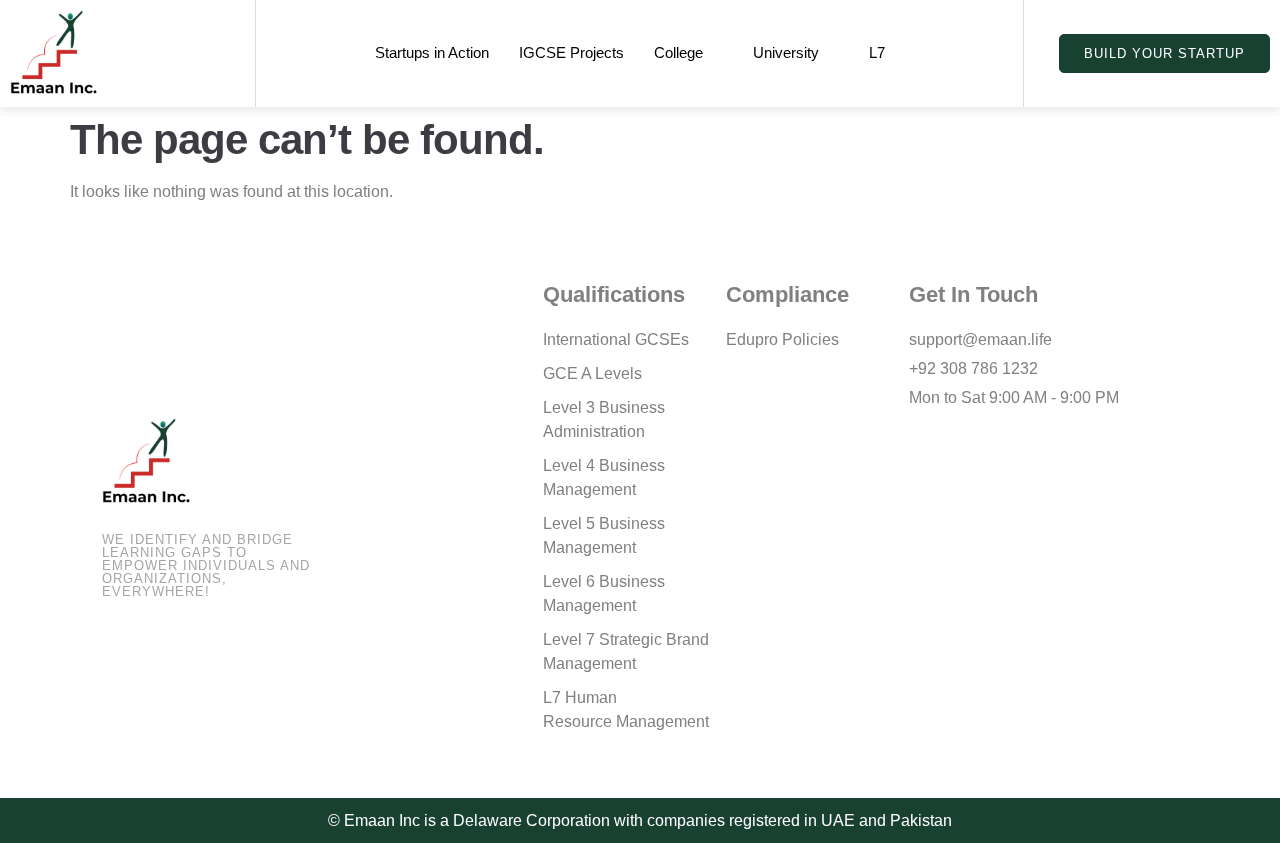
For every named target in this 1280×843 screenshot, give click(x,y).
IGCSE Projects (571, 52)
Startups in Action (432, 52)
